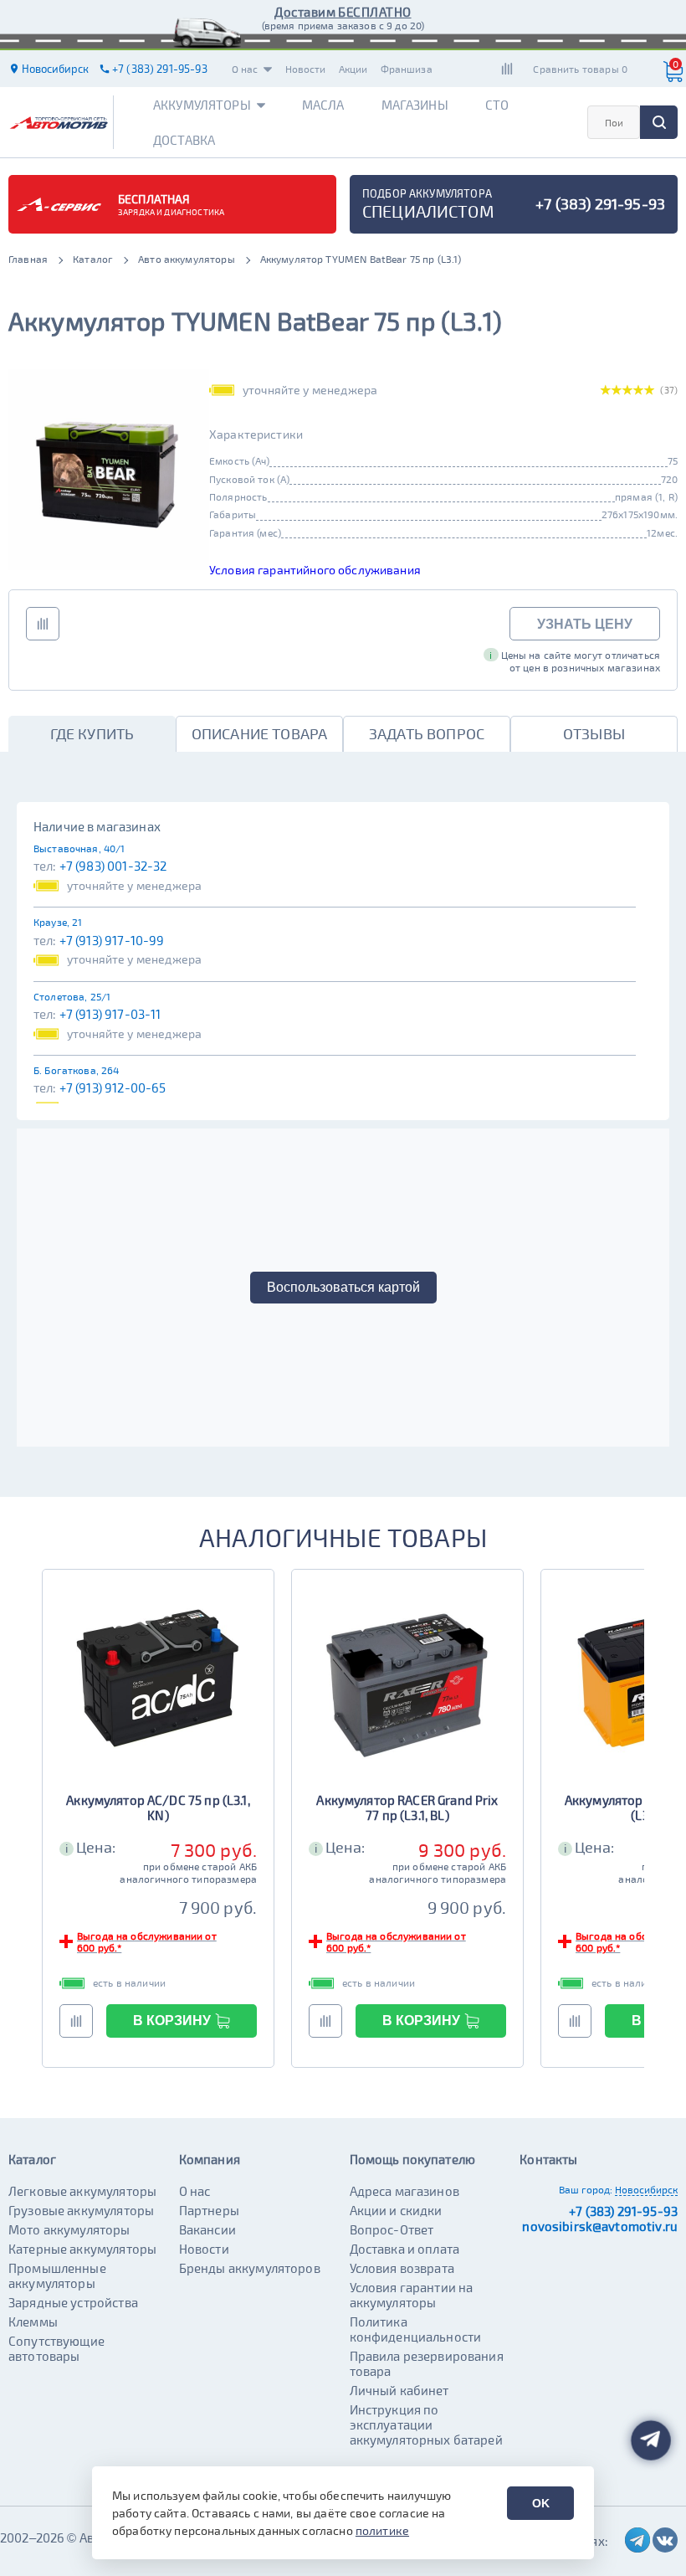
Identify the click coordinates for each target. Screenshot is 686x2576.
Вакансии (207, 2229)
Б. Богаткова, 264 (77, 1070)
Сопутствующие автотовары (56, 2348)
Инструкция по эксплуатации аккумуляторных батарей (426, 2424)
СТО (497, 105)
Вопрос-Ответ (392, 2229)
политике (382, 2530)
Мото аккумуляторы (69, 2229)
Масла (323, 105)
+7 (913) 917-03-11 (110, 1014)
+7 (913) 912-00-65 (113, 1087)
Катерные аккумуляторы (82, 2249)
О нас (245, 69)
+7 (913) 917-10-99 (112, 940)
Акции (353, 69)
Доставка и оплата (405, 2249)
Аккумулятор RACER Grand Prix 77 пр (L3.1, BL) (407, 1807)
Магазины (415, 105)
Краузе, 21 (58, 922)
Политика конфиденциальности (416, 2329)
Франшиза (407, 69)
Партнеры (209, 2210)
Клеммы (33, 2321)
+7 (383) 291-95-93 (623, 2211)
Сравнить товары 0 (580, 69)
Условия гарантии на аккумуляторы (412, 2295)
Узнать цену (585, 624)
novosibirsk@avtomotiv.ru (600, 2226)
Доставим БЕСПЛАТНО (343, 12)
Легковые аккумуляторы (82, 2191)
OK (541, 2503)
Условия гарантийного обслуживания (315, 570)
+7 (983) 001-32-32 (113, 866)
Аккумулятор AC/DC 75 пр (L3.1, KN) (158, 1807)
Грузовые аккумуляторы (81, 2210)
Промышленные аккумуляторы (57, 2275)
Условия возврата (402, 2268)
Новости (306, 69)
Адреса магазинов (404, 2191)
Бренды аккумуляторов (250, 2268)
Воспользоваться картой (343, 1287)
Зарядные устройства (73, 2302)
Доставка (184, 140)
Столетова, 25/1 (72, 996)
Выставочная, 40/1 (79, 848)
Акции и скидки (396, 2210)
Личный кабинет (399, 2390)
